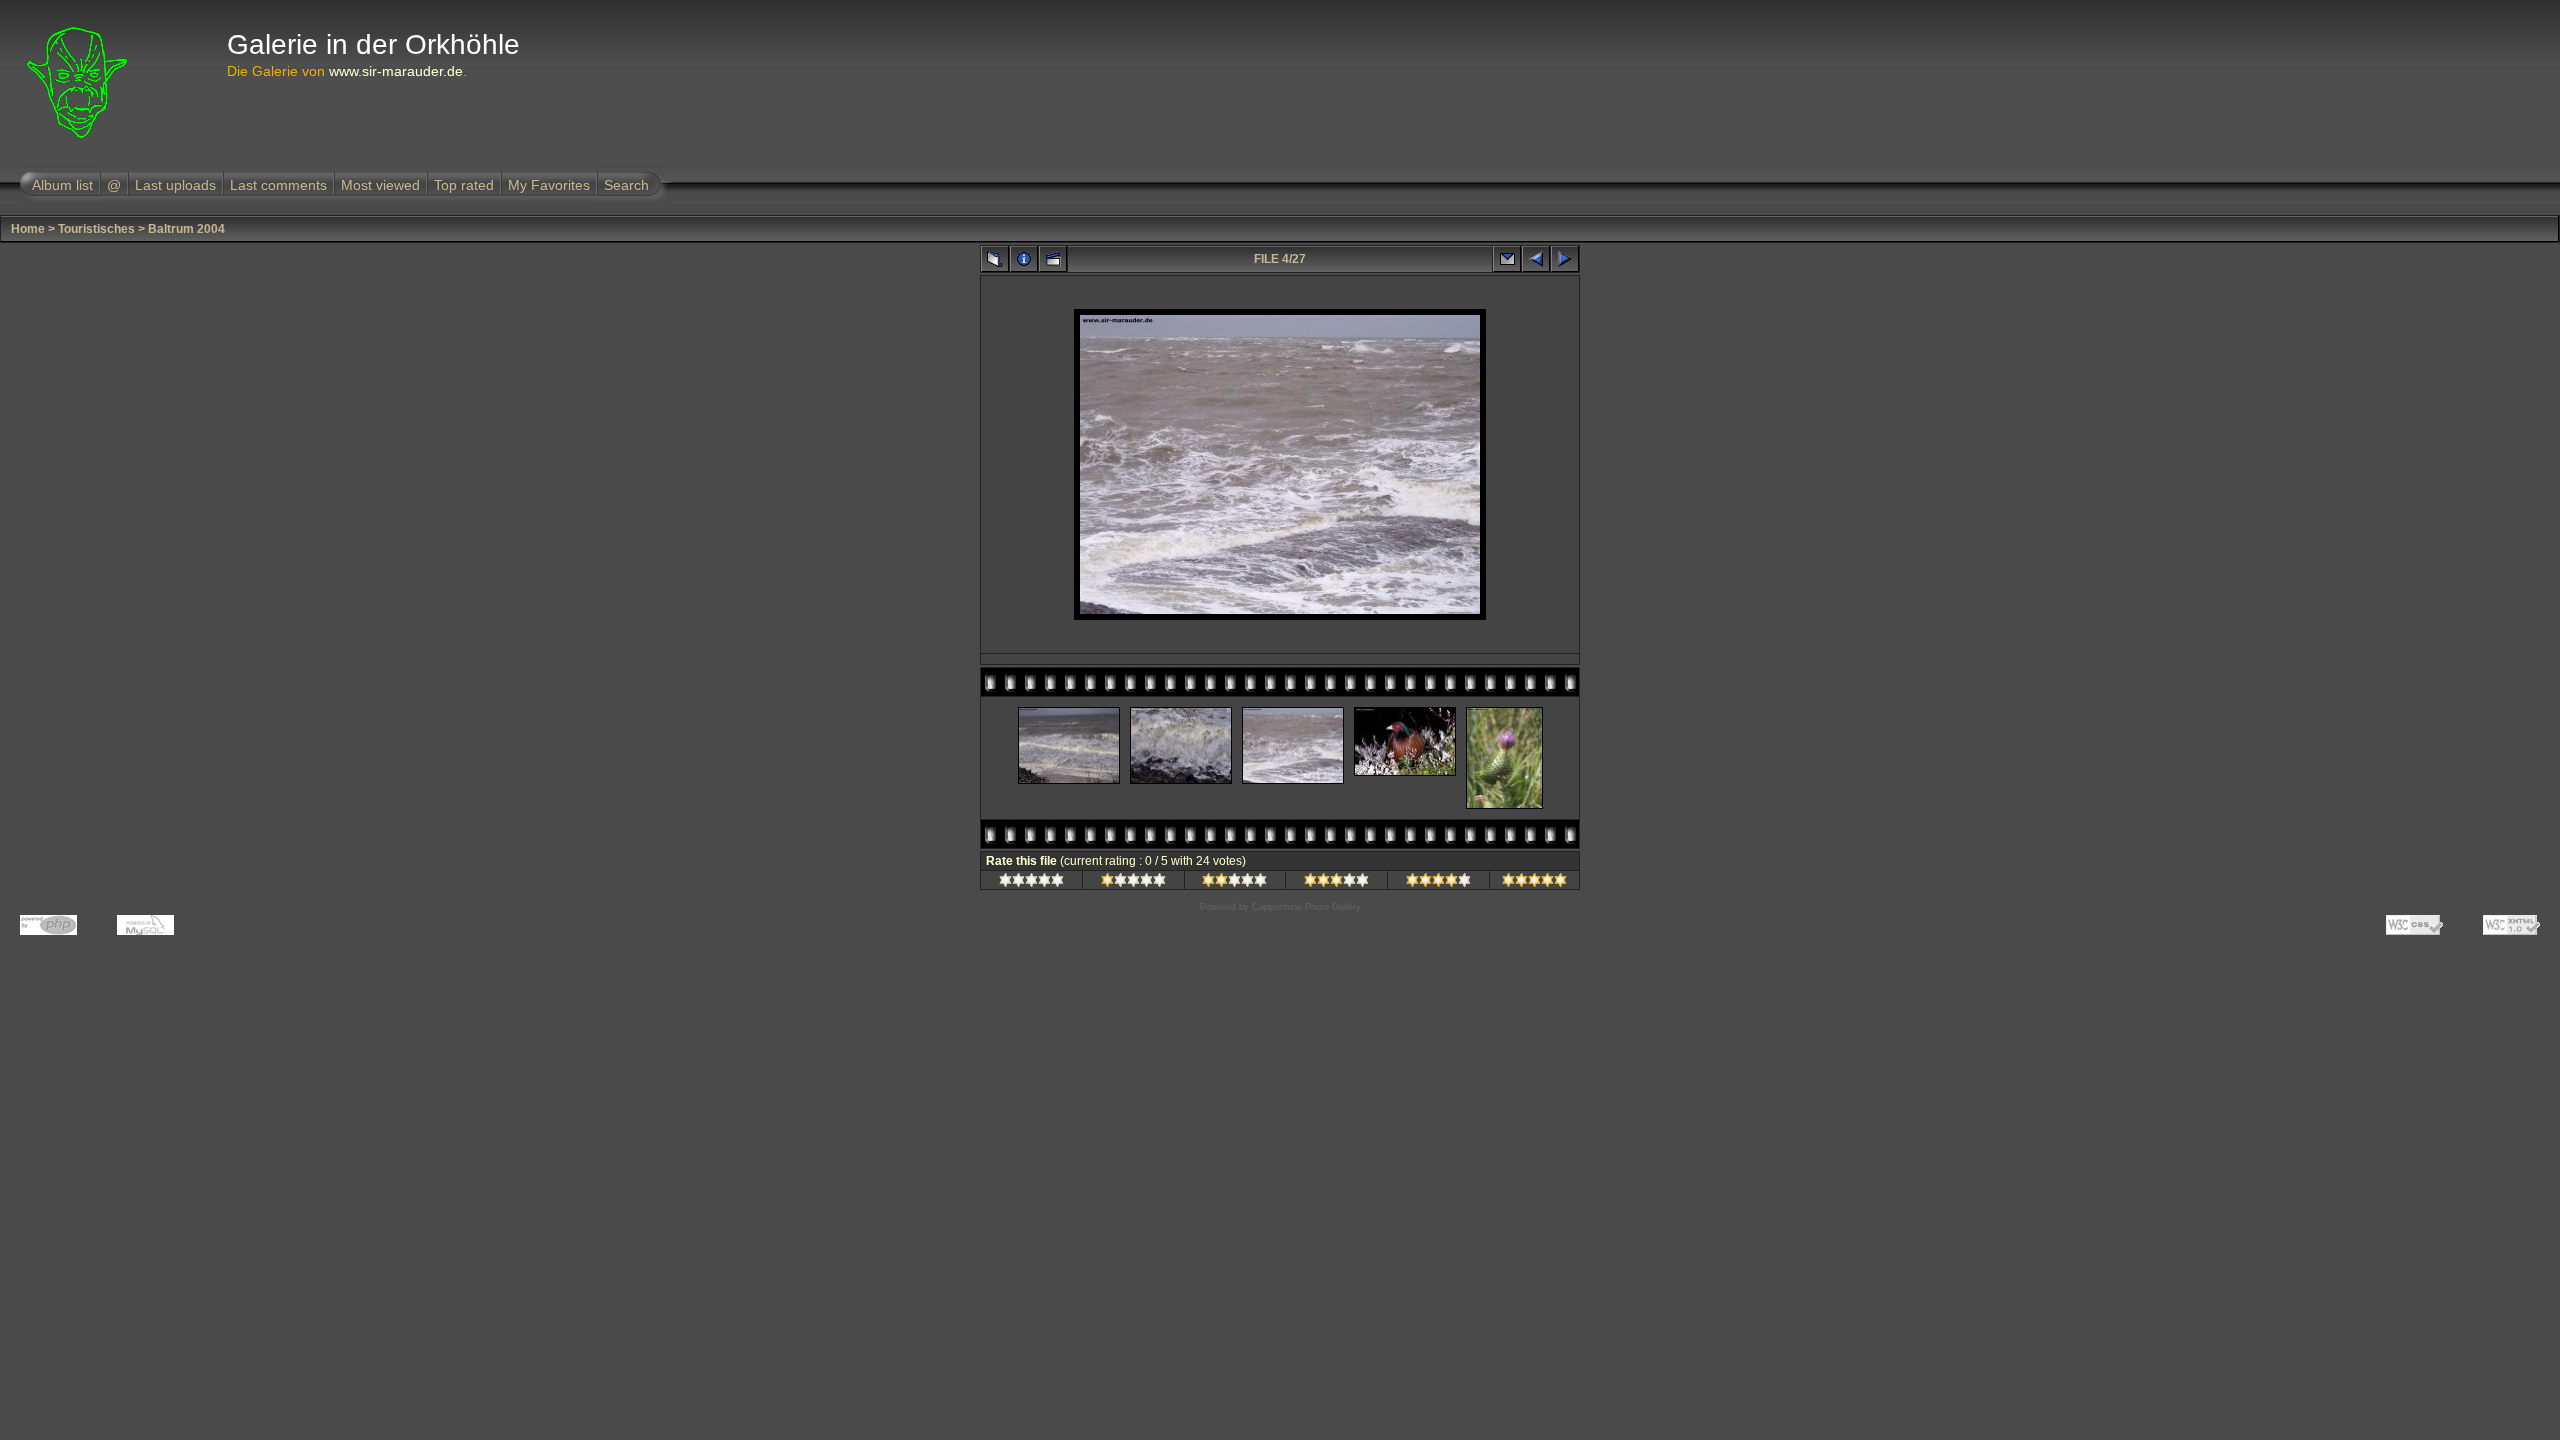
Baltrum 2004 (186, 229)
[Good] (1336, 883)
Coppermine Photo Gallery (1306, 907)
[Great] (1534, 883)
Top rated (464, 185)
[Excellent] (1438, 883)
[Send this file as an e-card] (1507, 259)
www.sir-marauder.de (396, 71)
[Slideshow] (1053, 259)
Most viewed (380, 185)
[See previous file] (1536, 259)
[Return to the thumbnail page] (995, 259)
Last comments (278, 185)
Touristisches (96, 229)
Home (28, 229)
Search (626, 185)
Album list (62, 185)
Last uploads (175, 185)
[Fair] (1234, 883)
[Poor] (1133, 883)
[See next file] (1565, 259)
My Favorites (549, 185)
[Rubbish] (1031, 883)
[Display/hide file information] (1024, 259)
